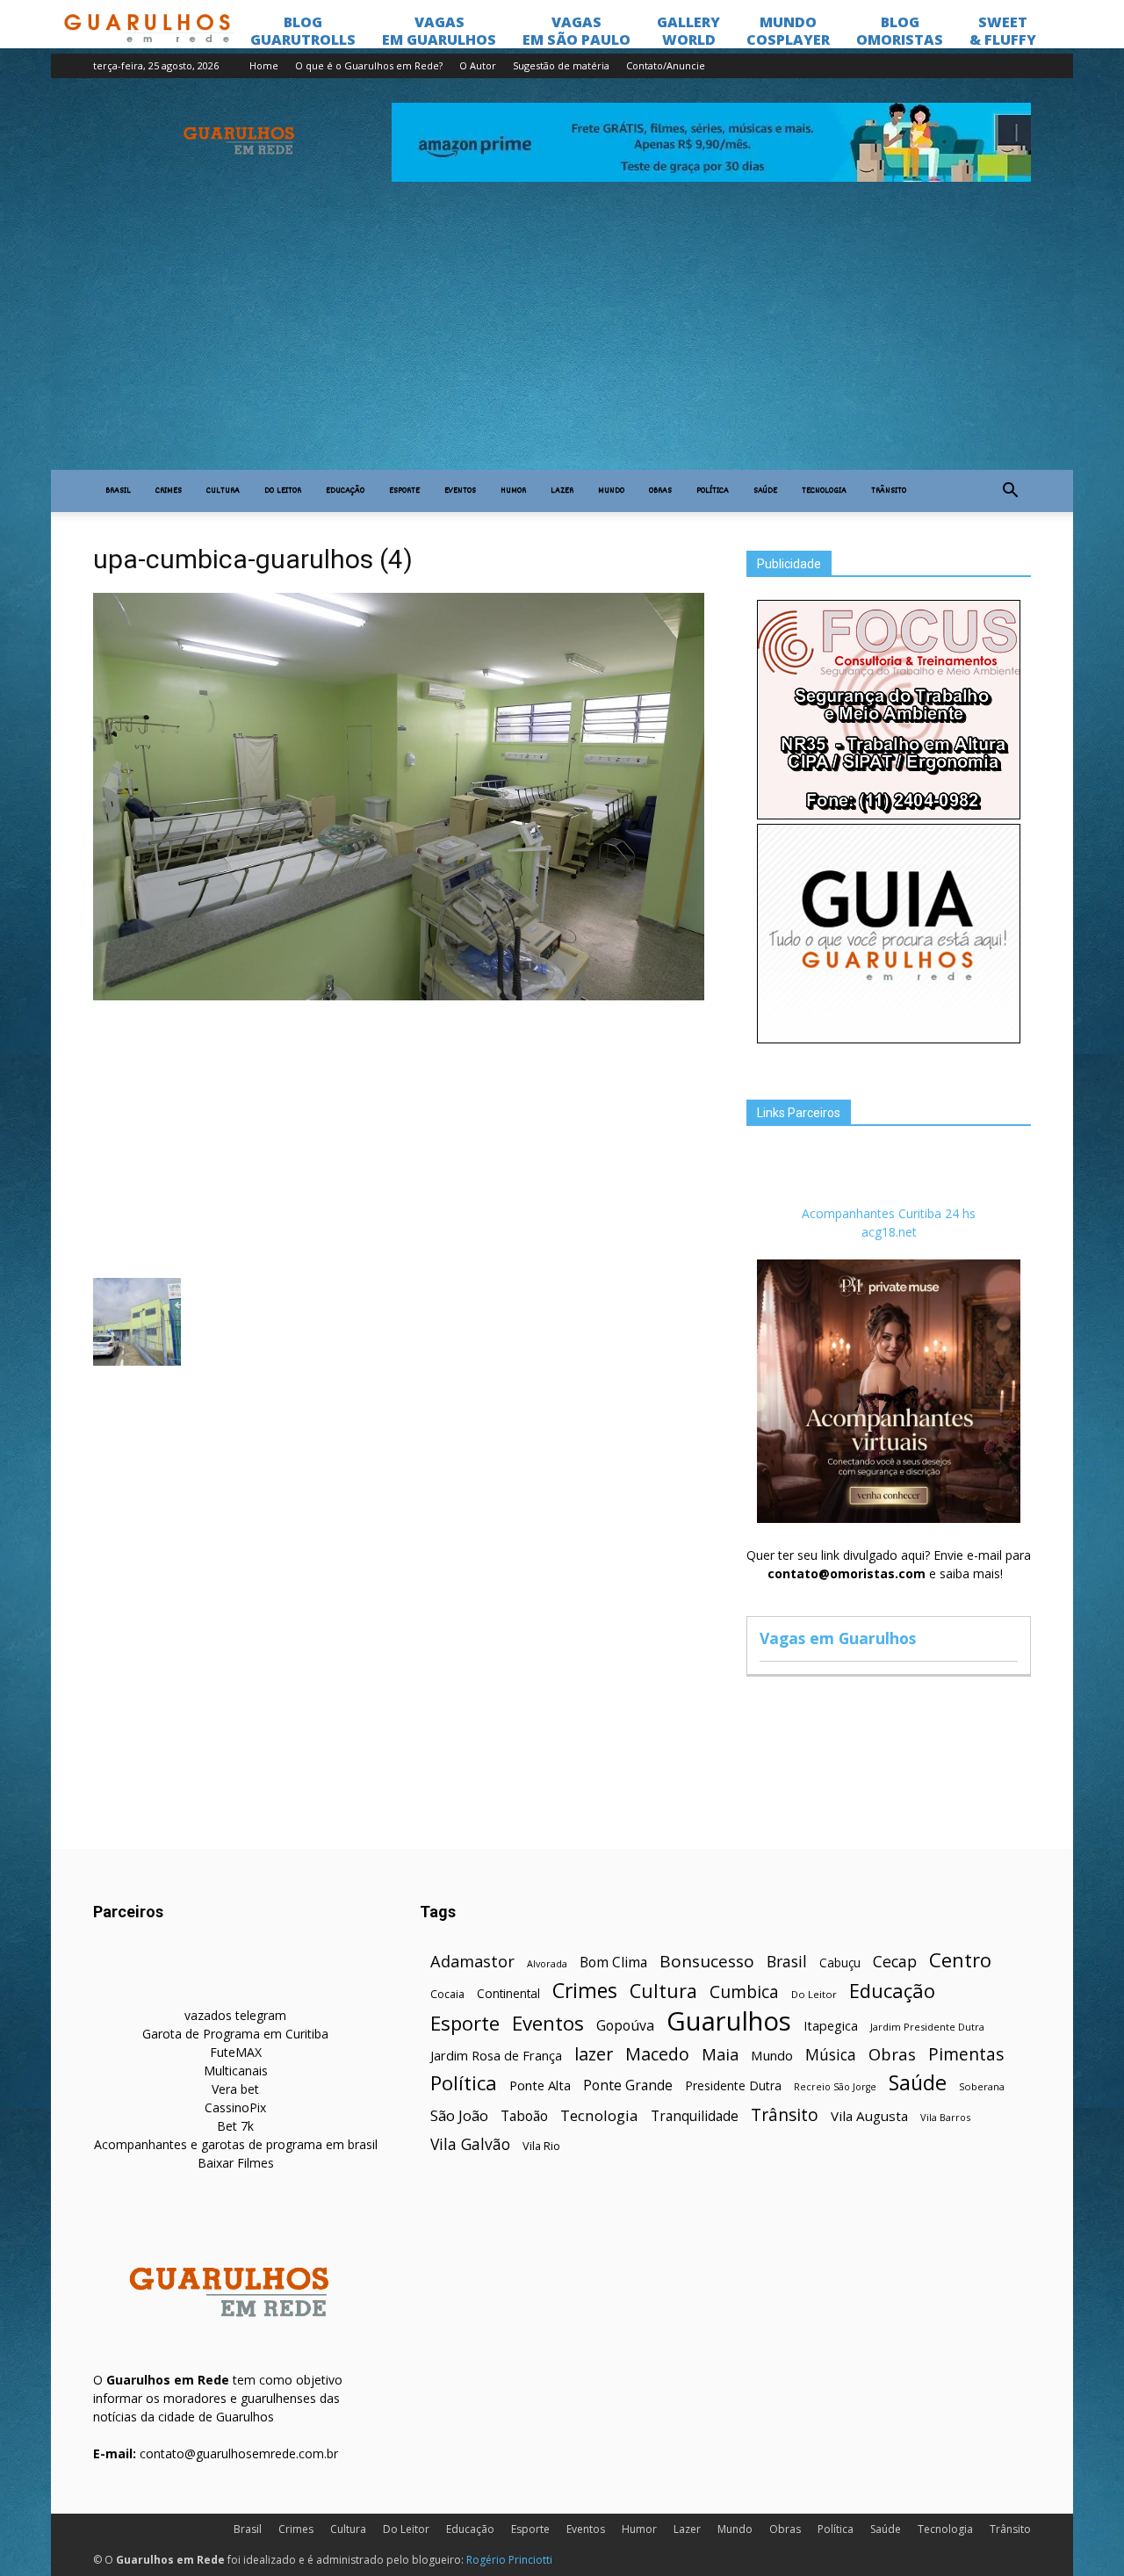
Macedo (657, 2054)
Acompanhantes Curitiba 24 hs (889, 1213)
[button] (1010, 491)
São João (459, 2115)
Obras (660, 491)
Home (264, 65)
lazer (594, 2054)
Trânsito (889, 491)
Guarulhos (729, 2021)
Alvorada (547, 1963)
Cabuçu (840, 1963)
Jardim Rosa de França (496, 2055)
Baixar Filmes (236, 2163)
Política (713, 491)
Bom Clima (613, 1963)
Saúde (765, 491)
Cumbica (744, 1992)
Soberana (982, 2086)
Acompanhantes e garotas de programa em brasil (236, 2144)
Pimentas (966, 2054)
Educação (345, 491)
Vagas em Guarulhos (838, 1638)
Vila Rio (541, 2146)
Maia (720, 2054)
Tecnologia (824, 491)
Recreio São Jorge (835, 2087)
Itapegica (831, 2026)
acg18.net (889, 1232)
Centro (960, 1960)
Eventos (460, 491)
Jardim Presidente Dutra (927, 2027)
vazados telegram (235, 2015)
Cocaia (447, 1994)
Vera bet (235, 2089)
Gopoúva (625, 2026)
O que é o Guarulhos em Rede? (369, 65)
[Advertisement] (562, 338)
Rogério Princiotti (509, 2560)
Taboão (524, 2116)
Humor (513, 491)
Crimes (169, 491)
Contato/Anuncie (666, 65)
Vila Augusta (869, 2116)
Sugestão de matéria (561, 65)
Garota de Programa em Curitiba (235, 2034)
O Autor (478, 65)
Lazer (562, 491)
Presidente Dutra (733, 2085)
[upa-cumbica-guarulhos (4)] (399, 996)
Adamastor (472, 1962)
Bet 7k (235, 2126)
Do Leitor (283, 491)
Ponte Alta (540, 2085)
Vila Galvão (470, 2144)
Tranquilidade (695, 2116)
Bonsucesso (707, 1962)
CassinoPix (235, 2107)
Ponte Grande (628, 2085)
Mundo (611, 491)
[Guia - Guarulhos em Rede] (889, 1039)
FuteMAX (236, 2052)
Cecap (895, 1962)
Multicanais (236, 2071)
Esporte (404, 491)
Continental (508, 1993)
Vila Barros (945, 2117)
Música (831, 2055)
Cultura (223, 491)
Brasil (118, 491)
